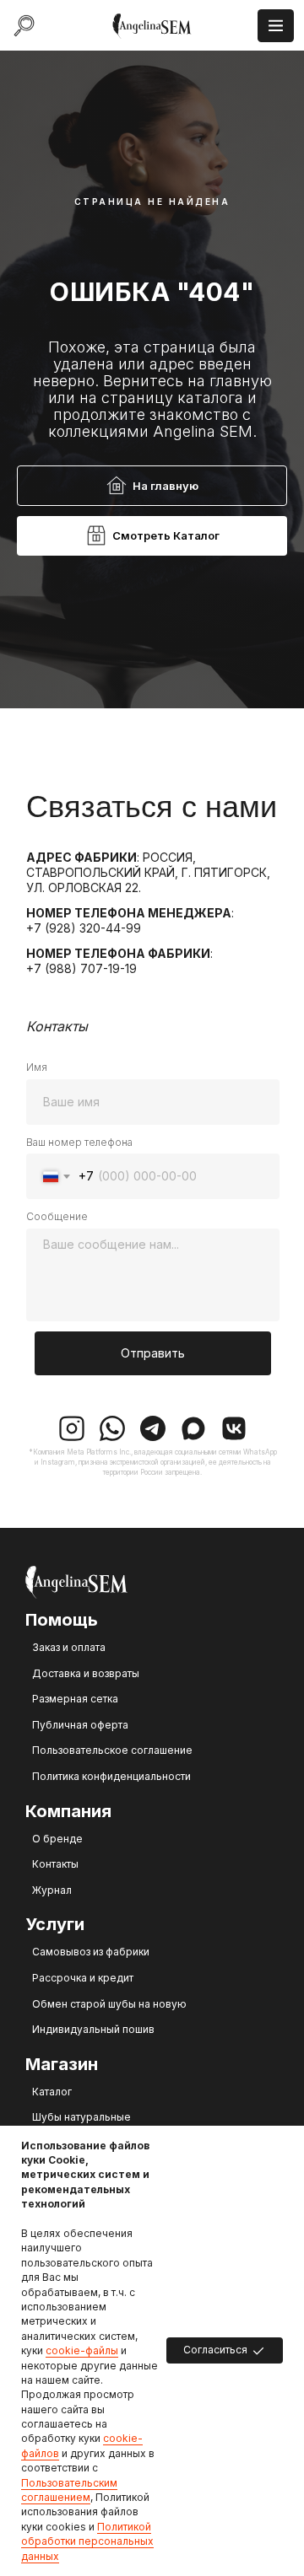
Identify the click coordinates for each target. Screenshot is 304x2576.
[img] (152, 26)
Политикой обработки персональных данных (87, 2541)
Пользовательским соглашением (69, 2490)
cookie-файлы (82, 2350)
